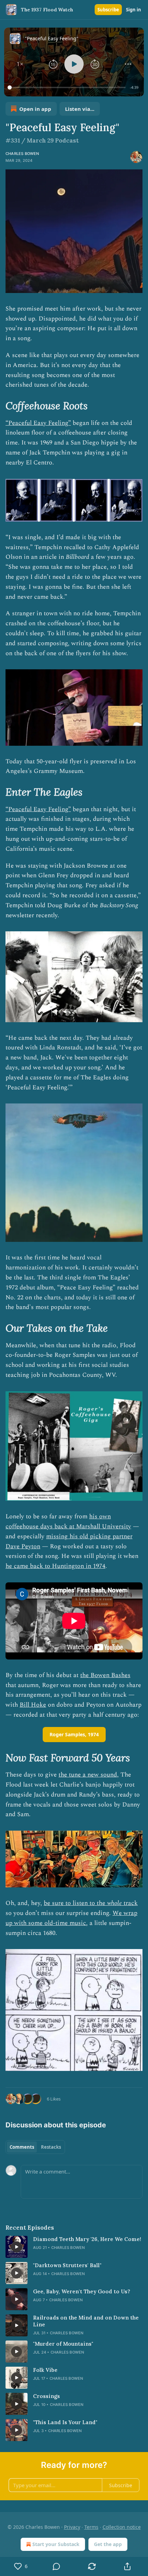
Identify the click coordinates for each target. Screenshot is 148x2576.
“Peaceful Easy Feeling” (38, 423)
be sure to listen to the (75, 1903)
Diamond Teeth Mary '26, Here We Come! (87, 2239)
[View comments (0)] (56, 2566)
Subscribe (108, 10)
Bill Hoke (33, 1705)
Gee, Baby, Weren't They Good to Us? (82, 2291)
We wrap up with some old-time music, (71, 1918)
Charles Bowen (22, 154)
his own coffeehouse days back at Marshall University (68, 1521)
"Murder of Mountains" (63, 2344)
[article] (74, 2247)
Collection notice (122, 2527)
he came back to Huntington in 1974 (55, 1566)
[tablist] (35, 2147)
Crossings (46, 2396)
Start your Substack (56, 2544)
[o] (17, 2247)
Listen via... (80, 109)
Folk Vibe (45, 2370)
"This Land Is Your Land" (65, 2422)
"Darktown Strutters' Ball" (67, 2265)
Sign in (134, 10)
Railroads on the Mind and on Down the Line (86, 2321)
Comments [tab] (22, 2147)
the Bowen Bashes (105, 1675)
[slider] (68, 87)
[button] (20, 64)
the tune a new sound (88, 1775)
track (130, 1903)
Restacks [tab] (51, 2147)
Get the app (108, 2544)
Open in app (35, 109)
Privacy (72, 2527)
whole (114, 1903)
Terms (91, 2527)
